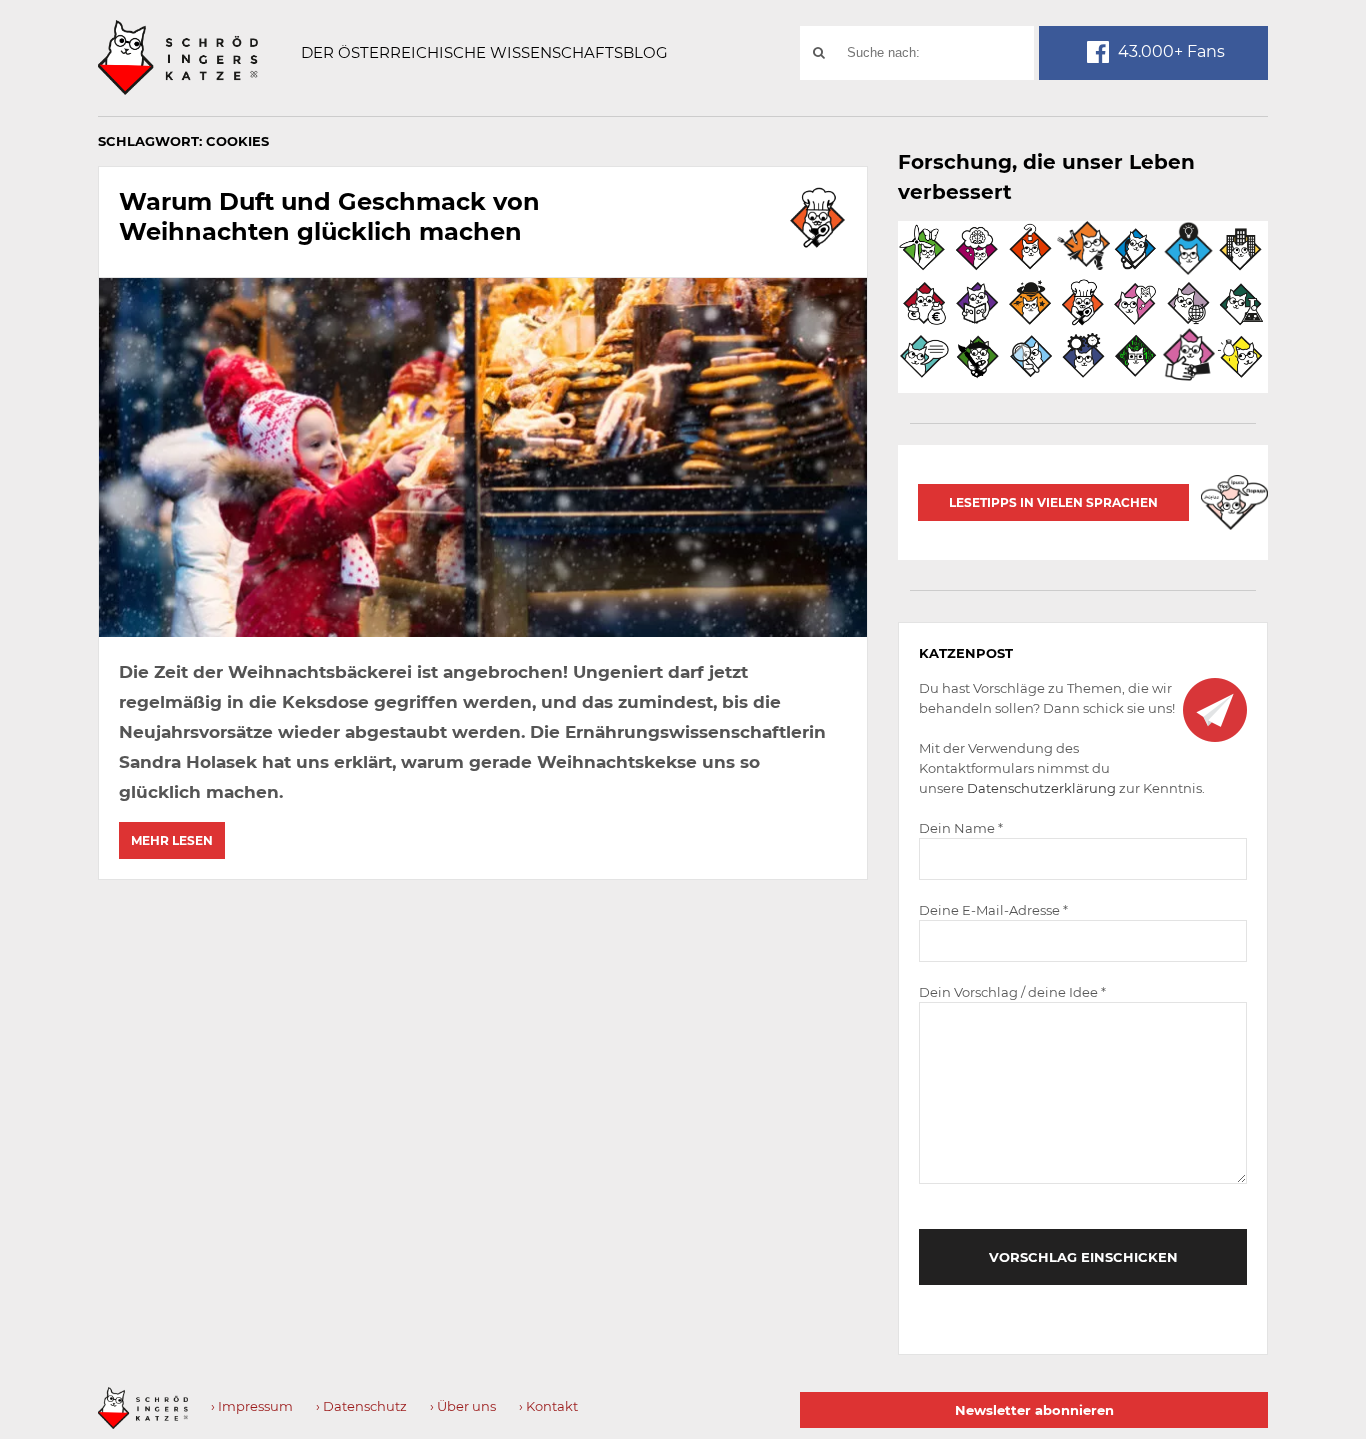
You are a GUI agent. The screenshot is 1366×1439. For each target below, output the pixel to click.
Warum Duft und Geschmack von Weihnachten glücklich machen (329, 216)
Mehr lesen (172, 840)
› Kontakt (548, 1406)
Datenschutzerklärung (1041, 788)
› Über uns (463, 1406)
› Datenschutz (361, 1406)
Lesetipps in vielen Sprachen (1053, 502)
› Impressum (252, 1406)
